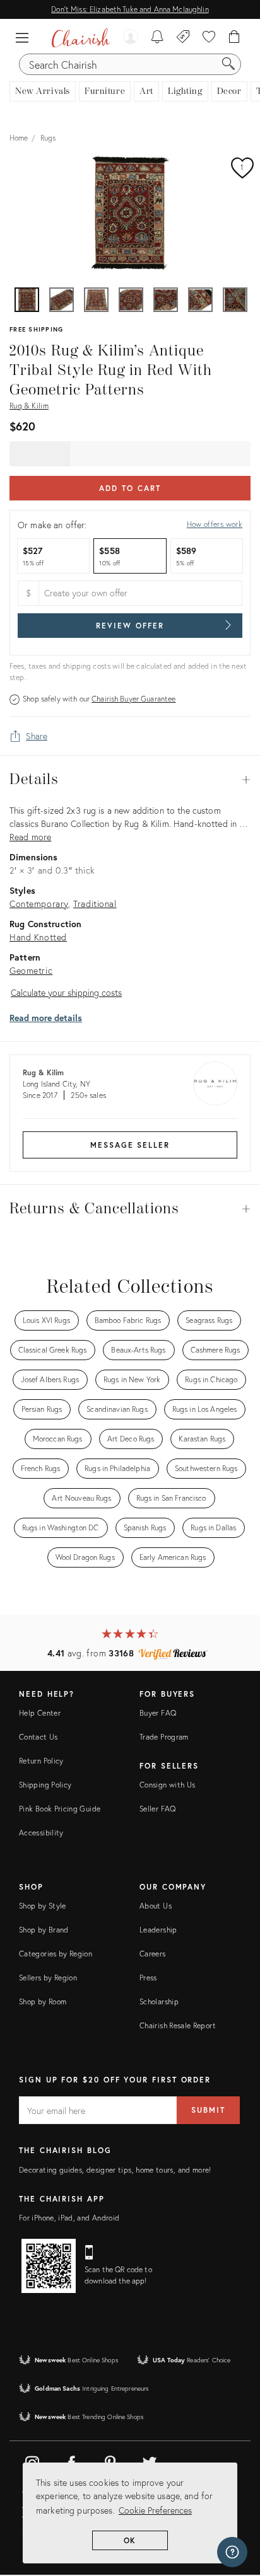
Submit (208, 2110)
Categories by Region (56, 1954)
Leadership (158, 1930)
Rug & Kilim (29, 406)
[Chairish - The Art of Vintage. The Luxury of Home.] (80, 38)
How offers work (215, 524)
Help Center (40, 1713)
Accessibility (41, 1833)
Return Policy (41, 1761)
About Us (156, 1906)
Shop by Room (43, 2001)
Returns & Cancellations (130, 1209)
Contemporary (39, 904)
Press (148, 1978)
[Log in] (131, 38)
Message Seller (130, 1145)
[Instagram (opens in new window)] (32, 2461)
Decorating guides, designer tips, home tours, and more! (115, 2170)
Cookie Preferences (155, 2510)
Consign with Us (167, 1785)
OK (130, 2540)
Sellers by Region (48, 1978)
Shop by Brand (44, 1930)
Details (130, 780)
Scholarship (159, 2001)
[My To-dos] (157, 38)
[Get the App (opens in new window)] (49, 2266)
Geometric (31, 970)
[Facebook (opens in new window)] (71, 2461)
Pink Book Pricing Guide (60, 1809)
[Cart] (234, 38)
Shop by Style (43, 1906)
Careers (153, 1954)
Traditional (95, 904)
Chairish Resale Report (178, 2025)
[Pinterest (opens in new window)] (110, 2461)
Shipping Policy (45, 1785)
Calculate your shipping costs (66, 992)
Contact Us (38, 1737)
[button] (25, 38)
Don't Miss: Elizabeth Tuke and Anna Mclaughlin (130, 9)
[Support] (232, 2552)
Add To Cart (130, 488)
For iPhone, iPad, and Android (69, 2218)
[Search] (228, 64)
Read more (30, 837)
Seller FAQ (158, 1809)
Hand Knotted (38, 937)
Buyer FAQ (158, 1713)
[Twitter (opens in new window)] (150, 2461)
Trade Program (164, 1737)
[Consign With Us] (183, 38)
